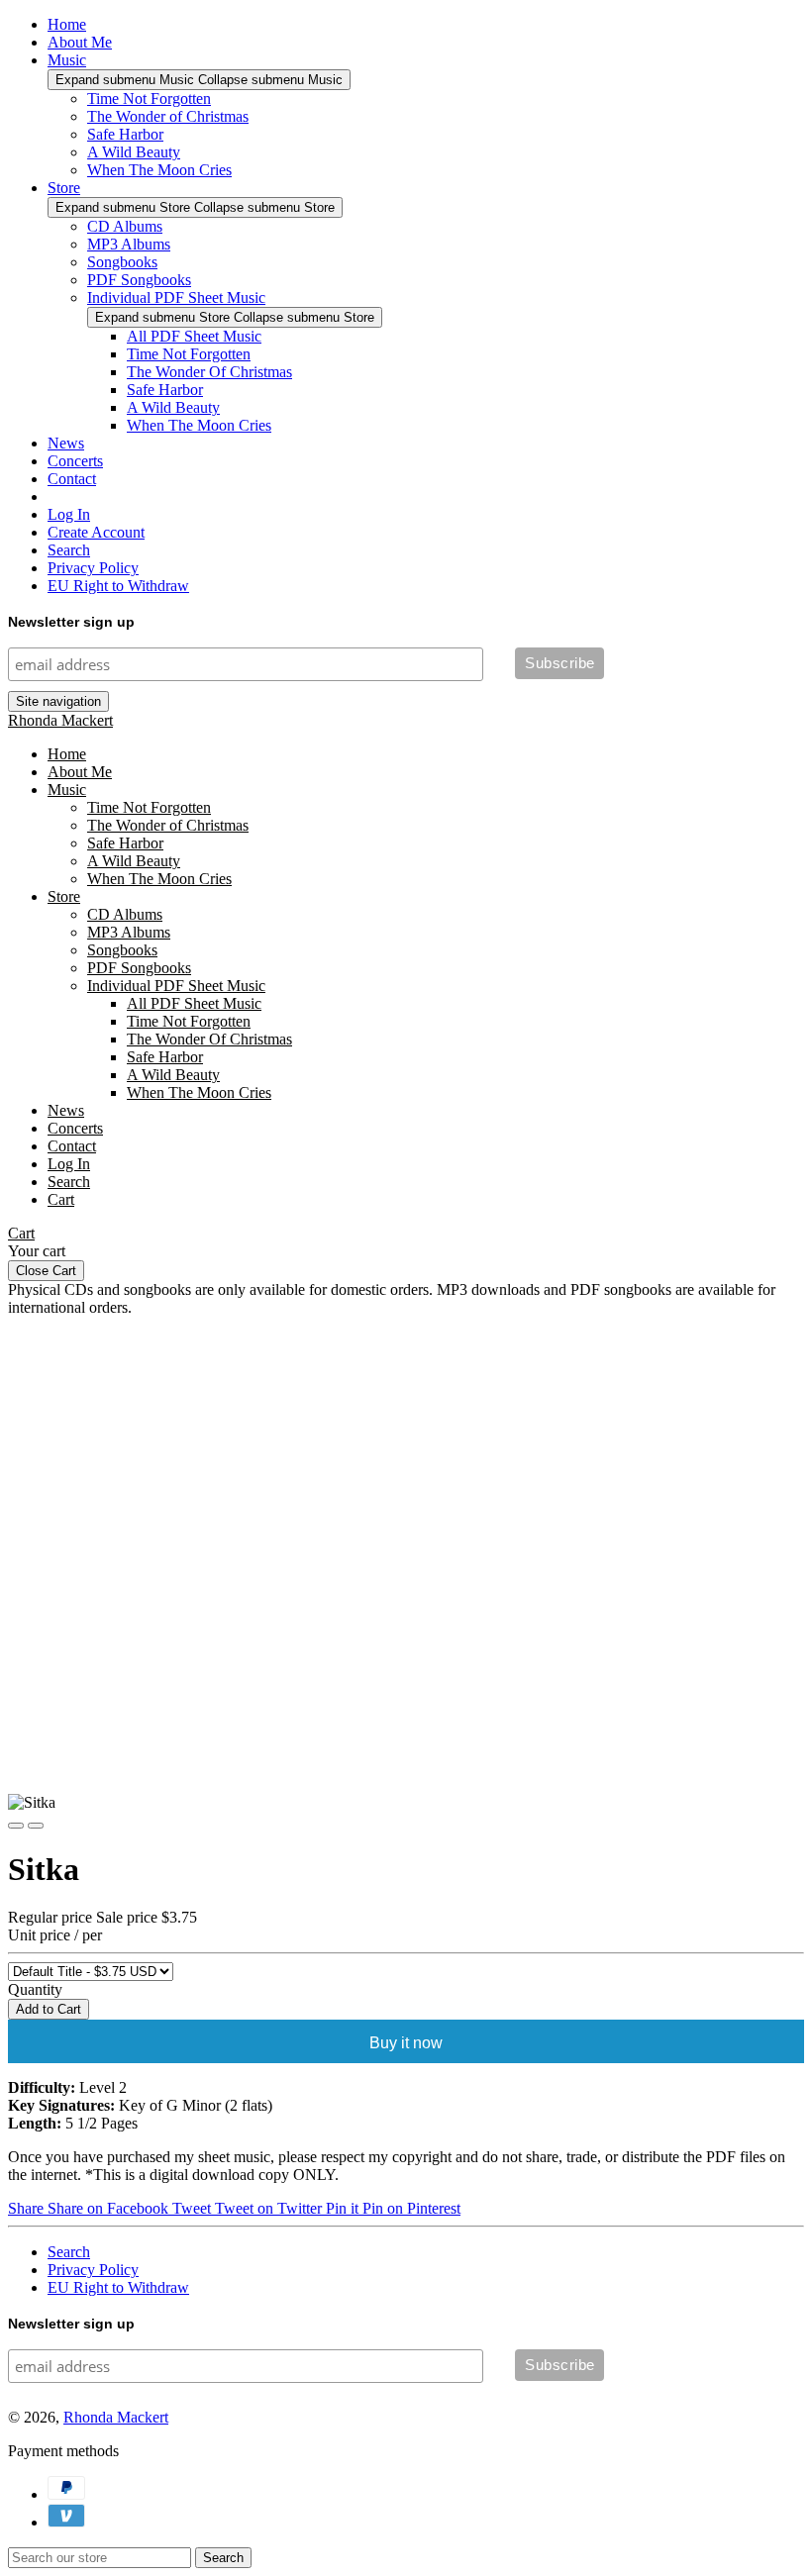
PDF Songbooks (139, 280)
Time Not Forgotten (149, 99)
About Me (80, 42)
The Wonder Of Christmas (209, 372)
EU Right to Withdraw (118, 586)
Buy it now (406, 2043)
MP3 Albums (129, 244)
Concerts (75, 461)
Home (67, 24)
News (66, 443)
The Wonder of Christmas (168, 116)
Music (67, 60)
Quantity (35, 1989)
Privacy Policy (93, 568)
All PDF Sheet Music (194, 336)
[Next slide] (36, 1826)
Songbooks (122, 262)
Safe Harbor (125, 134)
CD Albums (125, 226)
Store (64, 188)
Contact (72, 479)
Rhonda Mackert (60, 720)
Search (69, 550)
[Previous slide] (16, 1826)
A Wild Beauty (134, 152)
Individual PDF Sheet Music (176, 297)
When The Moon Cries (159, 170)
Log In (69, 514)
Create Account (96, 532)
